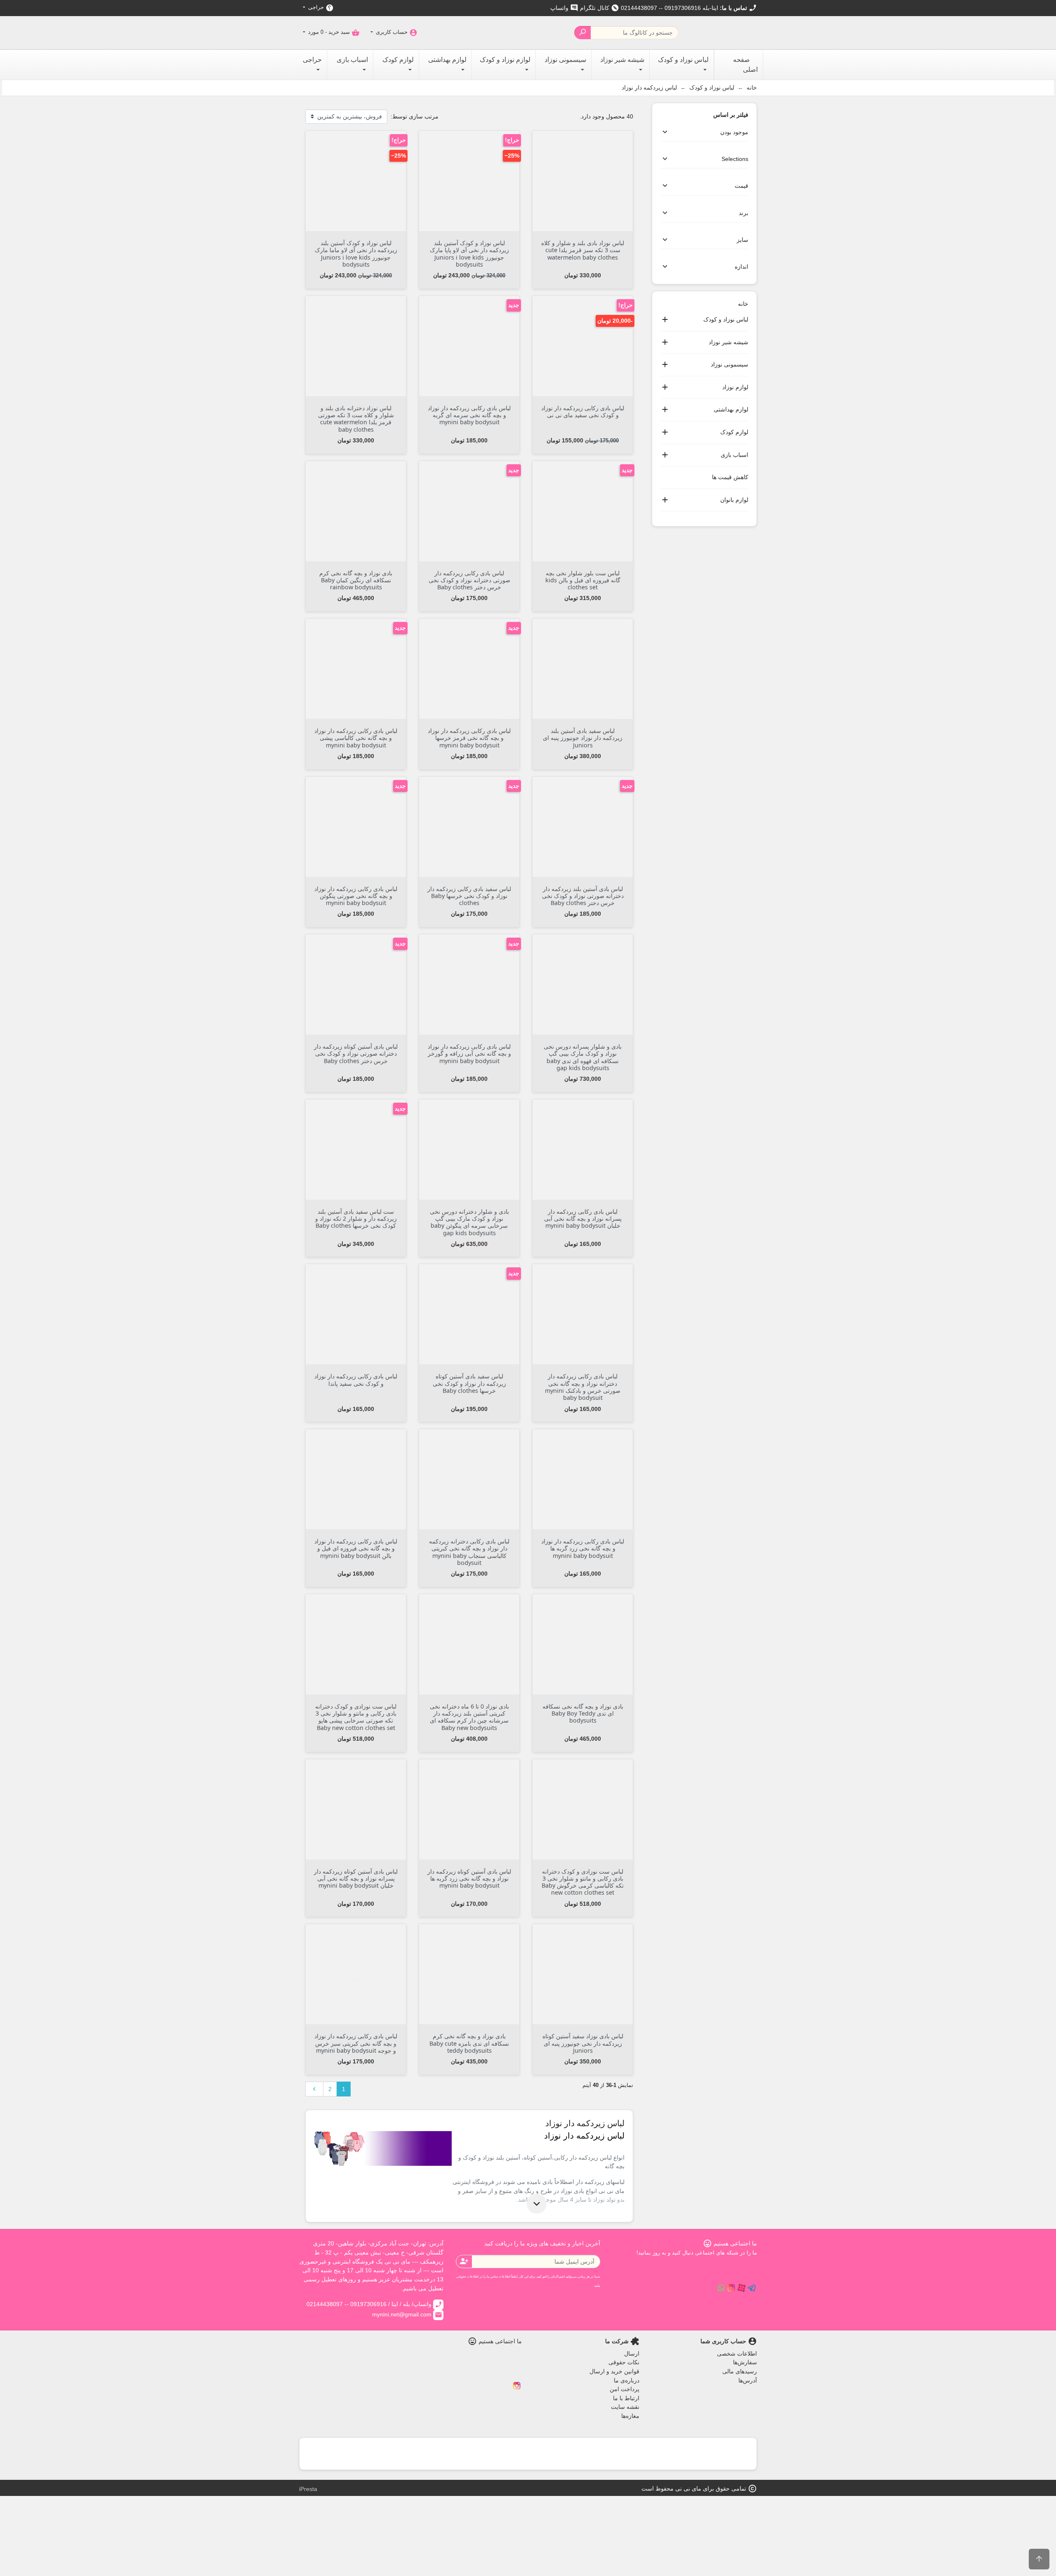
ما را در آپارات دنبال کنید (742, 2288)
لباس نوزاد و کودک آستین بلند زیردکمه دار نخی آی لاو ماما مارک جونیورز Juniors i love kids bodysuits (356, 254)
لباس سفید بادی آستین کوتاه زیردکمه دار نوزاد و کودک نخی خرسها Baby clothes (469, 1383)
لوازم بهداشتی (731, 409)
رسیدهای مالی (740, 2371)
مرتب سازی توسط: (415, 116)
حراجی (320, 8)
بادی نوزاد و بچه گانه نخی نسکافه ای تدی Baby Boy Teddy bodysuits (583, 1713)
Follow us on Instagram (731, 2288)
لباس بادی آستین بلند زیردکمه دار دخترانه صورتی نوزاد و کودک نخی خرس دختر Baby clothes (583, 896)
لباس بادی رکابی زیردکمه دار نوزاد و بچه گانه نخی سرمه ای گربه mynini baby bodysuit (469, 415)
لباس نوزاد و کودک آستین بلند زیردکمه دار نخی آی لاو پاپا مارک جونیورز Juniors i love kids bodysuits (469, 254)
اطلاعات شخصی (737, 2354)
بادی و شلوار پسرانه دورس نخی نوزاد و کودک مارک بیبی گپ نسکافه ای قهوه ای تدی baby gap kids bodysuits (583, 1057)
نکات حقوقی (624, 2362)
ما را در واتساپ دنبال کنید (721, 2288)
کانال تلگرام (600, 8)
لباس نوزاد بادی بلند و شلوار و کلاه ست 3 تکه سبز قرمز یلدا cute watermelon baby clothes (583, 250)
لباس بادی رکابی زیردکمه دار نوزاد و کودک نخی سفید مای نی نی (583, 411)
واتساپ (564, 8)
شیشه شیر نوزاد (728, 342)
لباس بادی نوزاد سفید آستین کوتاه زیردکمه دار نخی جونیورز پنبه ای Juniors (583, 2043)
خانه (743, 304)
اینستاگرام (517, 2386)
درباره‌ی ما (627, 2380)
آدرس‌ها (748, 2380)
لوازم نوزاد (735, 387)
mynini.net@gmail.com (407, 2314)
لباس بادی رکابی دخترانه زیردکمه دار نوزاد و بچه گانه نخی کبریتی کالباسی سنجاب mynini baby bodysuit (469, 1552)
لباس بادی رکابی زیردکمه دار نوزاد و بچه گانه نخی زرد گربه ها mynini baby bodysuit (583, 1548)
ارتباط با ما (626, 2398)
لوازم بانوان (734, 500)
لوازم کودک (734, 432)
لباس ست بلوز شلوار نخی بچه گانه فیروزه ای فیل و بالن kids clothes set (583, 580)
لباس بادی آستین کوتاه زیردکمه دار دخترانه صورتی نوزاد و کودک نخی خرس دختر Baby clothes (356, 1054)
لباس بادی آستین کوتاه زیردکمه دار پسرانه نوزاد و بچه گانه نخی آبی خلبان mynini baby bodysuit (356, 1879)
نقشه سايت (625, 2407)
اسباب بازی (734, 455)
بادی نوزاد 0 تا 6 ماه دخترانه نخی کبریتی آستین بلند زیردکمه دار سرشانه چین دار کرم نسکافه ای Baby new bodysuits (469, 1717)
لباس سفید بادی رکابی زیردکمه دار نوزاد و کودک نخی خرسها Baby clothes (469, 896)
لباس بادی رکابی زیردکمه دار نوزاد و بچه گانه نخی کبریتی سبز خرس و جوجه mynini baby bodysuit (356, 2043)
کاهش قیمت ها (730, 477)
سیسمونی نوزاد (730, 364)
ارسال (632, 2354)
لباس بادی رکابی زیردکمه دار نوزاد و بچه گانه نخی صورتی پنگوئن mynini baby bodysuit (356, 896)
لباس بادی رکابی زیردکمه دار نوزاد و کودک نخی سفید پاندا (356, 1380)
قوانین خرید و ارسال (614, 2371)
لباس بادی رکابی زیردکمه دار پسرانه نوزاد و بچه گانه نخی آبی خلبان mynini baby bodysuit (583, 1219)
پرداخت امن (625, 2389)
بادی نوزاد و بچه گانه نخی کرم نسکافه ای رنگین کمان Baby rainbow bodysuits (356, 580)
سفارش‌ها (745, 2362)
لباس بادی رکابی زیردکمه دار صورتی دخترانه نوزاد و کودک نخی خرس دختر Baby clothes (469, 580)
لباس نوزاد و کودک (726, 319)
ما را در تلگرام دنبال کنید (752, 2288)
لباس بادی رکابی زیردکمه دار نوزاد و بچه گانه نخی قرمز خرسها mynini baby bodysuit (469, 738)
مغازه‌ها (630, 2416)
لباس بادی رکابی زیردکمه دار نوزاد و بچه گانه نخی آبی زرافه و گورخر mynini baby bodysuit (469, 1054)
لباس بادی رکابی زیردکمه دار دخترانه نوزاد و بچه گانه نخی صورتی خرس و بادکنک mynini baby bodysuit (583, 1387)
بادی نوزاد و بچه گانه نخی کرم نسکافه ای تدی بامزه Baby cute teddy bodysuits (469, 2043)
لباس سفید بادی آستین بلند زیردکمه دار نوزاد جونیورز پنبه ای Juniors (583, 738)
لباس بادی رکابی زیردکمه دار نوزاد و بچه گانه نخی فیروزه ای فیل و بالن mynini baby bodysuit (356, 1548)
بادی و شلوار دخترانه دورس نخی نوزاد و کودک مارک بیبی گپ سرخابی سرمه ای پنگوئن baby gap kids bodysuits (469, 1222)
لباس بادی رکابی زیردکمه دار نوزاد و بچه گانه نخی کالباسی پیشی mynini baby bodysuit (356, 738)
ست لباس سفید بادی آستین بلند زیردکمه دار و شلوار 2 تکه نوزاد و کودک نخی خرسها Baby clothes (356, 1219)
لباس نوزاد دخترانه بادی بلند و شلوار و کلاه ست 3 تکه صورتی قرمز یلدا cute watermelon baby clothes (356, 419)
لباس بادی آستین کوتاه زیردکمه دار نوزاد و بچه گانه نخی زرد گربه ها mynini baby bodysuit (469, 1879)
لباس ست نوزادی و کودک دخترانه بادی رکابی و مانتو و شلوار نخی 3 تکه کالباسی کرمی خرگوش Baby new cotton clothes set (583, 1882)
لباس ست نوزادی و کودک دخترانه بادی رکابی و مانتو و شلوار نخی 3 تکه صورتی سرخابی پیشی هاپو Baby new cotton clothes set (356, 1717)
